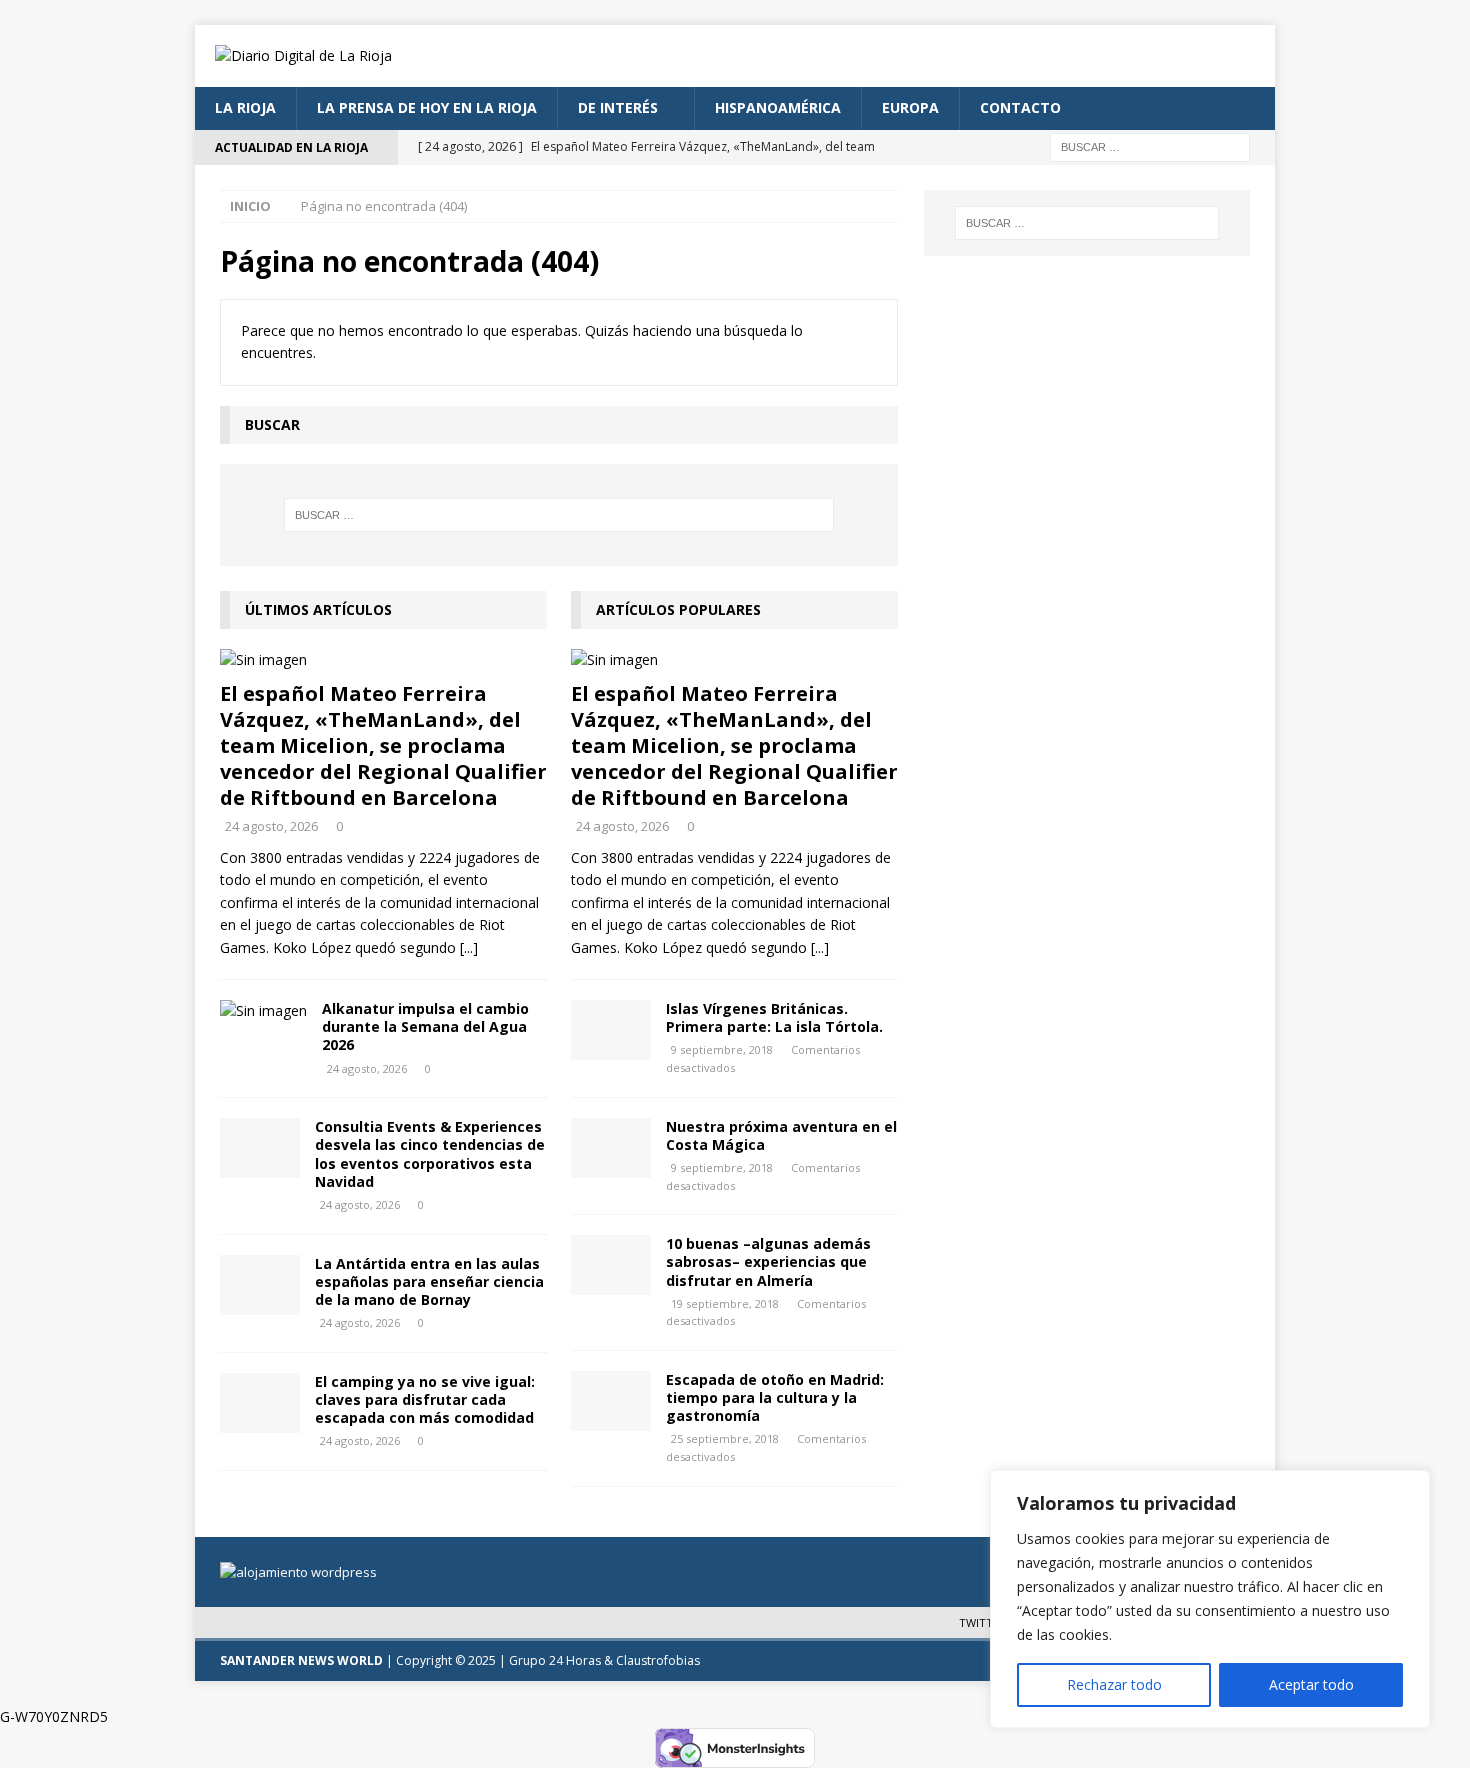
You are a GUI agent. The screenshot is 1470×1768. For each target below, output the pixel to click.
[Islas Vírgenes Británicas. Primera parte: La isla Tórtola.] (611, 1030)
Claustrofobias (658, 1660)
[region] (1210, 1599)
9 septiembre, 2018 (722, 1049)
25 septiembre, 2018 (725, 1438)
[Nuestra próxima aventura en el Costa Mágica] (611, 1148)
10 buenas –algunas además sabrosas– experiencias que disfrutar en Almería (768, 1261)
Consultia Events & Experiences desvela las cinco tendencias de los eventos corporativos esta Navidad (430, 1154)
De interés (618, 107)
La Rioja (245, 107)
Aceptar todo (1311, 1684)
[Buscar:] (1150, 145)
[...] (469, 947)
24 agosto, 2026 (271, 826)
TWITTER (982, 1622)
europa (910, 107)
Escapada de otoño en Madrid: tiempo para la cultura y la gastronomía (775, 1397)
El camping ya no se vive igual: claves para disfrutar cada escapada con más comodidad (425, 1399)
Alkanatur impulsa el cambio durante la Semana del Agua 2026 (425, 1026)
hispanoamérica (778, 107)
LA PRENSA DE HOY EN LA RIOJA (427, 107)
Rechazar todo (1114, 1684)
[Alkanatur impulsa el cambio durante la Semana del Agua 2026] (263, 1011)
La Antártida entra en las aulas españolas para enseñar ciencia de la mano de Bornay (429, 1281)
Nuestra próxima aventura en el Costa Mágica (781, 1135)
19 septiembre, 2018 (725, 1303)
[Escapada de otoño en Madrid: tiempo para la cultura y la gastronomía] (611, 1401)
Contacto (1020, 107)
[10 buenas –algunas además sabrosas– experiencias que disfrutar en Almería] (611, 1265)
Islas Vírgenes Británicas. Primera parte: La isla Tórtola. (774, 1017)
